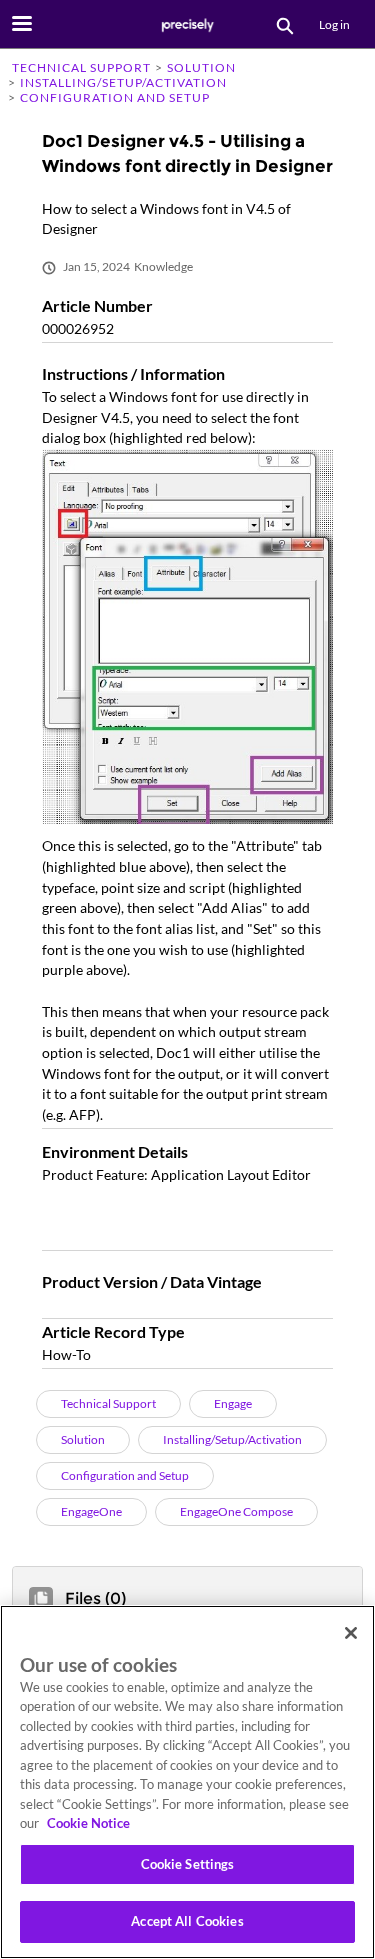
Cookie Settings (188, 1864)
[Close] (351, 1633)
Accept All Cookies (187, 1921)
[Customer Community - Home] (188, 25)
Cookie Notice (88, 1823)
